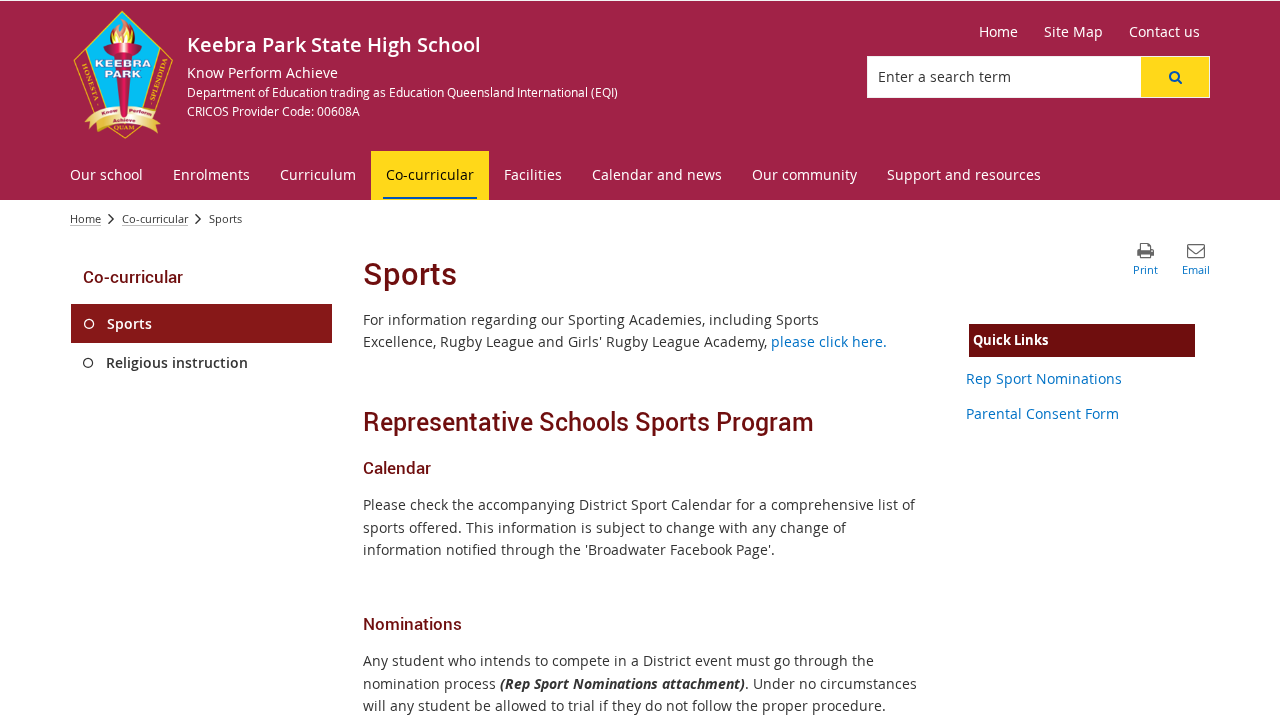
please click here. (829, 341)
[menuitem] (106, 175)
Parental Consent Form (1042, 413)
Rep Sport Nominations (1044, 378)
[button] (1175, 77)
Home (85, 218)
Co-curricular (155, 218)
